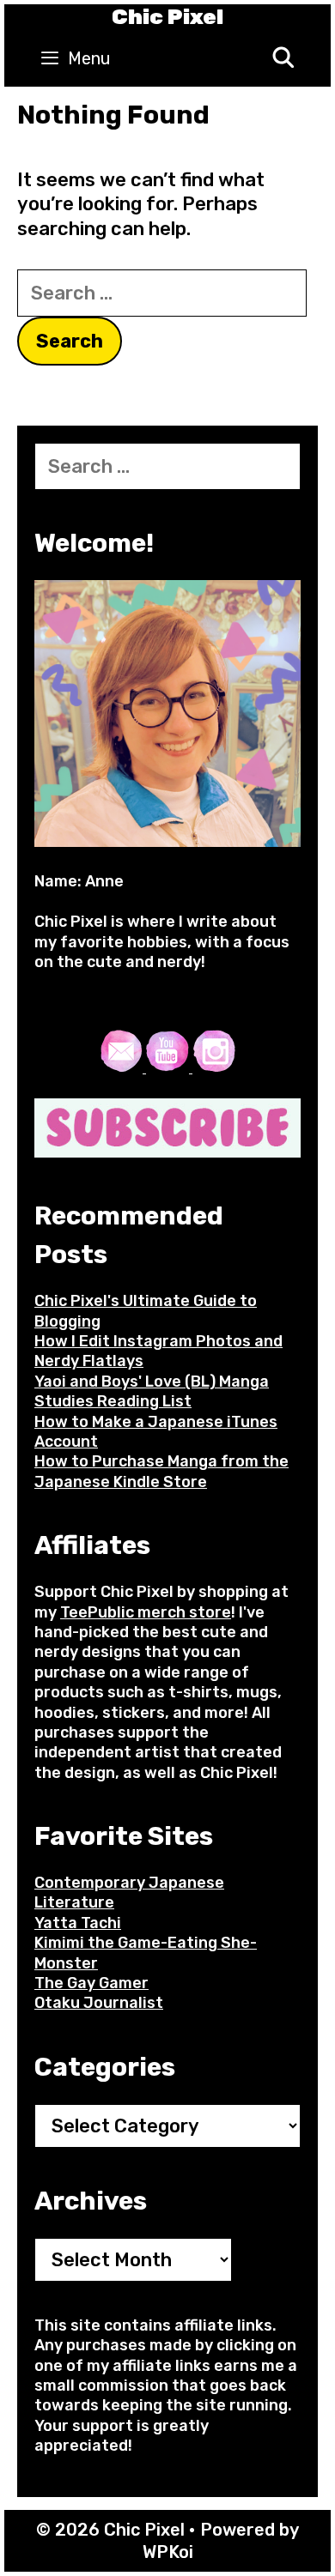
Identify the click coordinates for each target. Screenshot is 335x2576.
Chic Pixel (167, 17)
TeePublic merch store (146, 1612)
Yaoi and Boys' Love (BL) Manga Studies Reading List (152, 1391)
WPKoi (168, 2552)
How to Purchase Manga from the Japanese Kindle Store (161, 1471)
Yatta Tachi (78, 1923)
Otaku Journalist (99, 2003)
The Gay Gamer (91, 1983)
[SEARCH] (283, 59)
